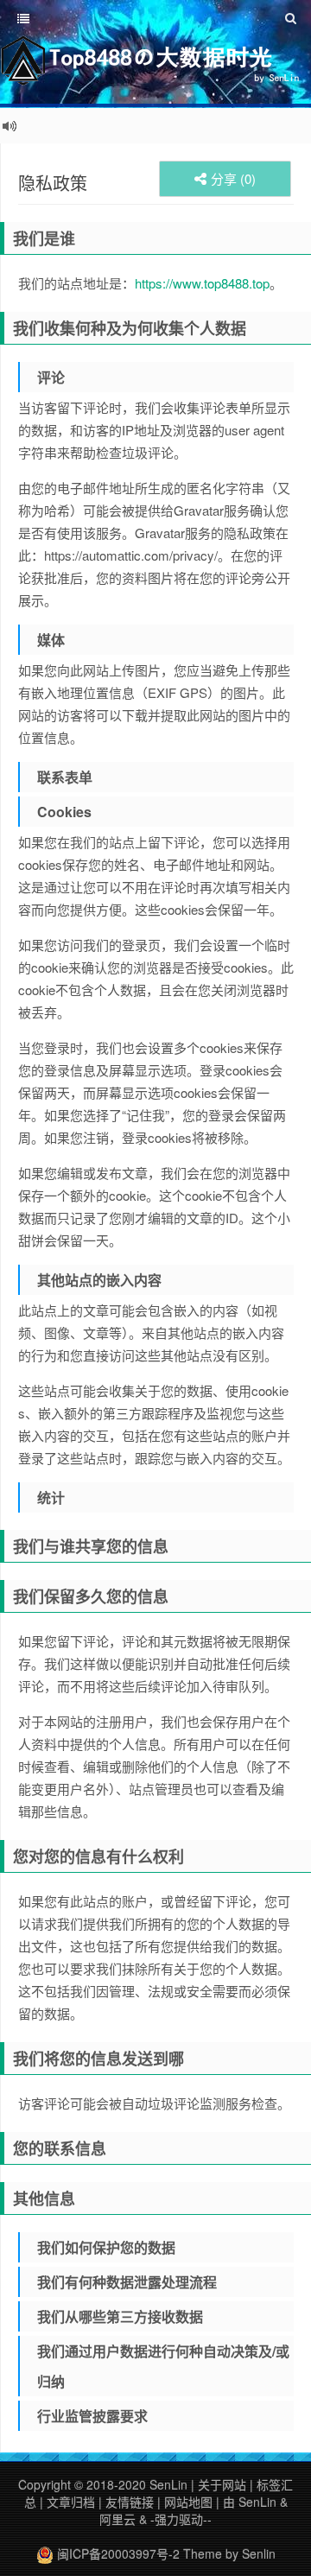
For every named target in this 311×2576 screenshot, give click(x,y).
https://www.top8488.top (202, 283)
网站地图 (188, 2502)
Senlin (259, 2554)
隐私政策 (53, 183)
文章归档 (71, 2502)
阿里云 (117, 2519)
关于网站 (222, 2484)
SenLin (168, 2484)
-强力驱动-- (181, 2519)
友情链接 (130, 2502)
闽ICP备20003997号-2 (117, 2554)
